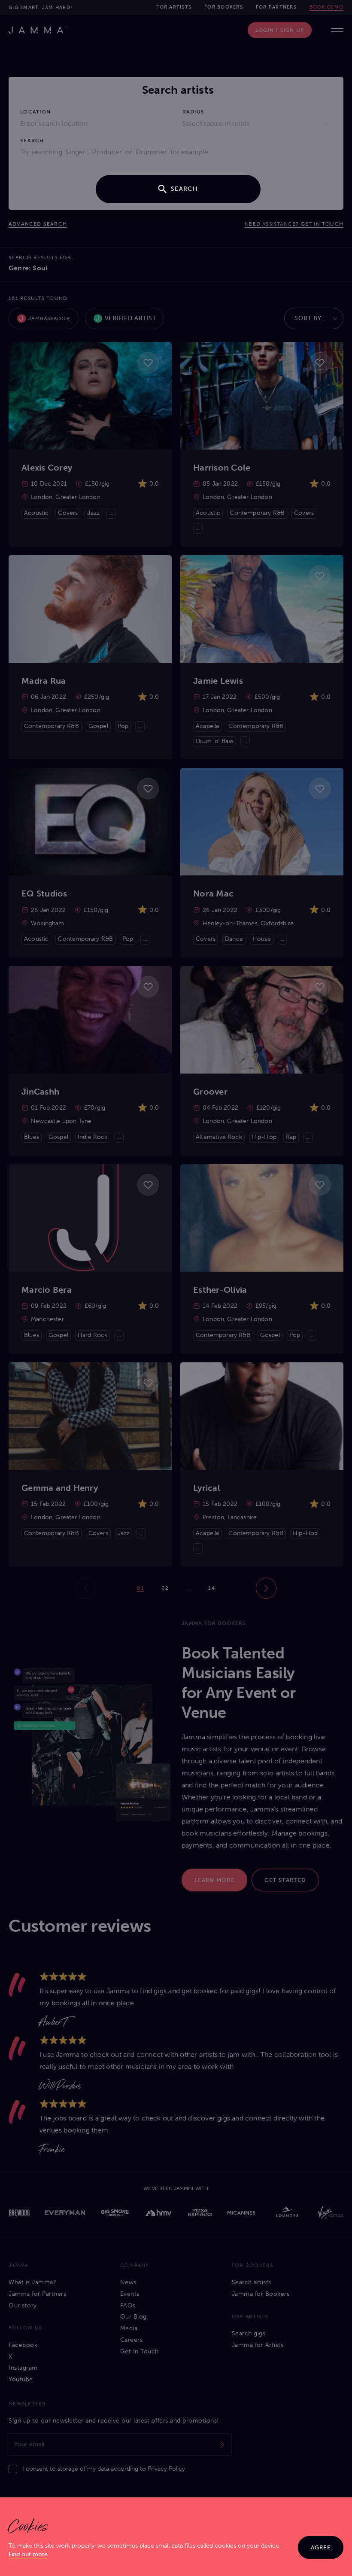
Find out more (28, 2554)
